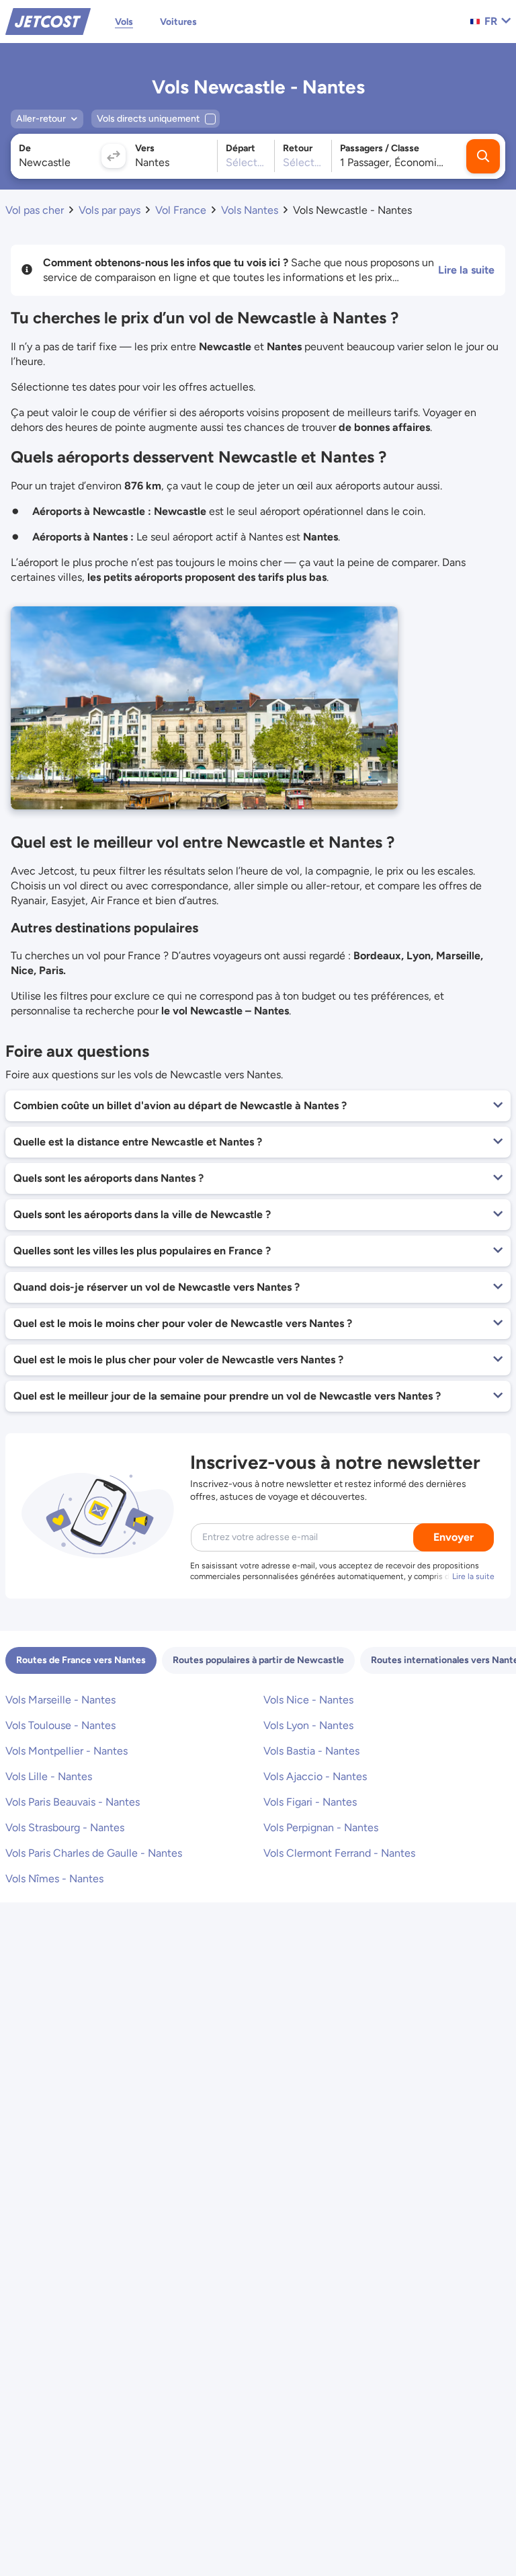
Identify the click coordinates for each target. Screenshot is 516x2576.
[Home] (48, 21)
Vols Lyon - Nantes (308, 1725)
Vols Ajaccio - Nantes (315, 1776)
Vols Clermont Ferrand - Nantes (339, 1853)
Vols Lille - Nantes (49, 1776)
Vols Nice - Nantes (308, 1700)
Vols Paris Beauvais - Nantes (73, 1802)
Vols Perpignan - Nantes (321, 1827)
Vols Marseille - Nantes (60, 1700)
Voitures (178, 22)
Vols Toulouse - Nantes (60, 1725)
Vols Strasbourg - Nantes (65, 1827)
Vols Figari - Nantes (310, 1802)
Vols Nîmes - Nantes (54, 1879)
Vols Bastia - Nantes (311, 1751)
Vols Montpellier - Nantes (67, 1751)
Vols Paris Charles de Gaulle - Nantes (94, 1853)
